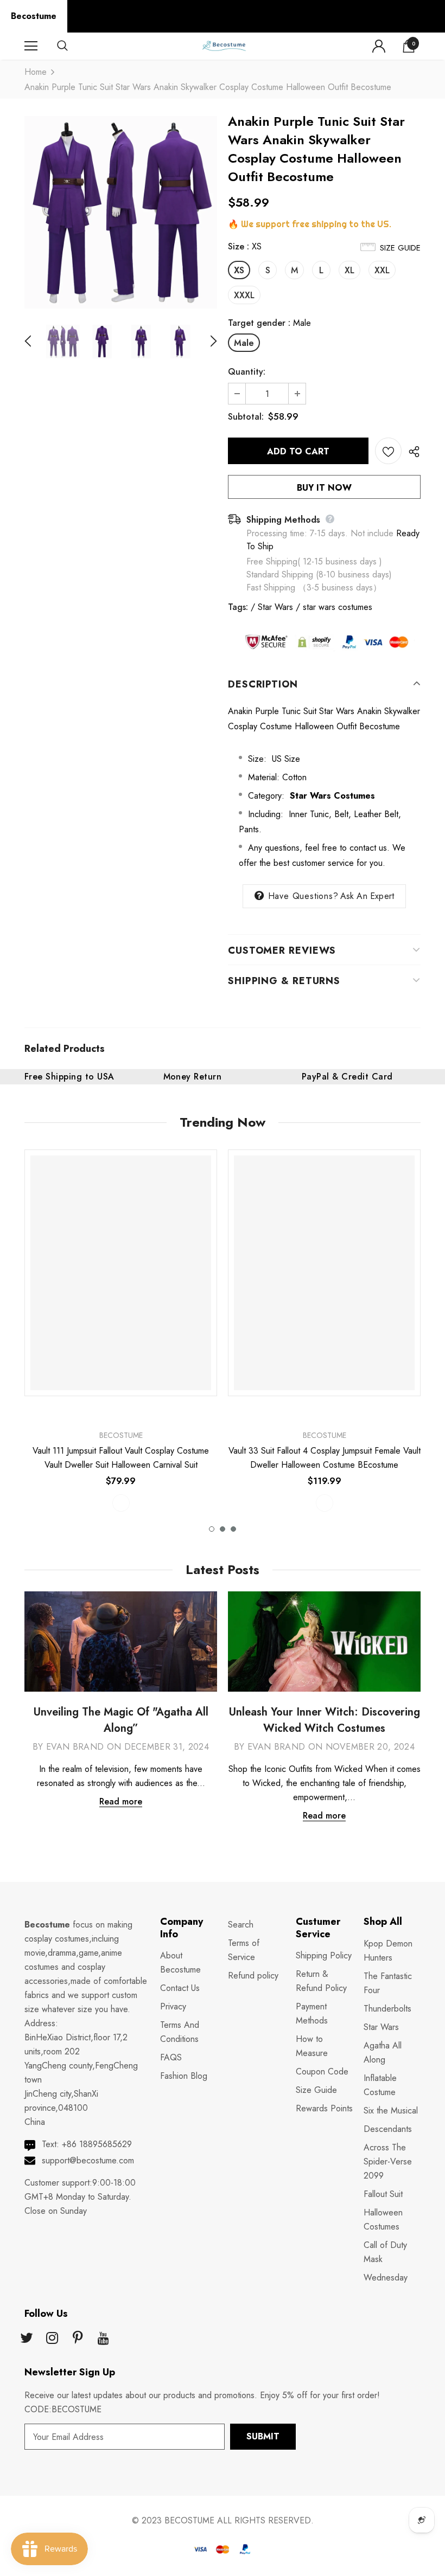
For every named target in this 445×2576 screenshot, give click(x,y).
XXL (382, 270)
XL (349, 270)
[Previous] (34, 342)
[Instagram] (52, 2339)
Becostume (34, 16)
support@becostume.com (88, 2160)
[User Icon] (379, 46)
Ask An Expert (367, 896)
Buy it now (324, 488)
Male (244, 343)
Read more (121, 1801)
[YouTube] (103, 2339)
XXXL (244, 295)
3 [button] (233, 1529)
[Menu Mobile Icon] (31, 46)
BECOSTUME (189, 2520)
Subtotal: (246, 417)
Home (36, 72)
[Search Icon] (73, 46)
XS (239, 270)
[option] (121, 212)
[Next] (207, 342)
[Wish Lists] (388, 451)
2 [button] (223, 1529)
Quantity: (247, 372)
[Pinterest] (78, 2339)
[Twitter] (27, 2339)
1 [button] (212, 1529)
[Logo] (224, 46)
